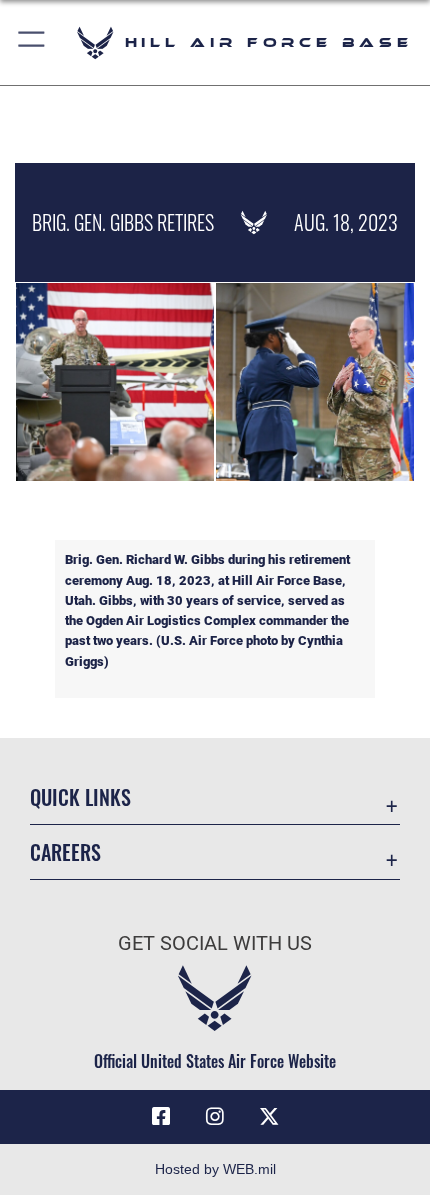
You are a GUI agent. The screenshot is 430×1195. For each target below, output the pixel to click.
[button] (32, 42)
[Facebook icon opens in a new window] (161, 1117)
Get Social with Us (215, 943)
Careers (65, 852)
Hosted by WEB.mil (215, 1169)
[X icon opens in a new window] (269, 1117)
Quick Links (80, 797)
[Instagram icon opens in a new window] (215, 1117)
